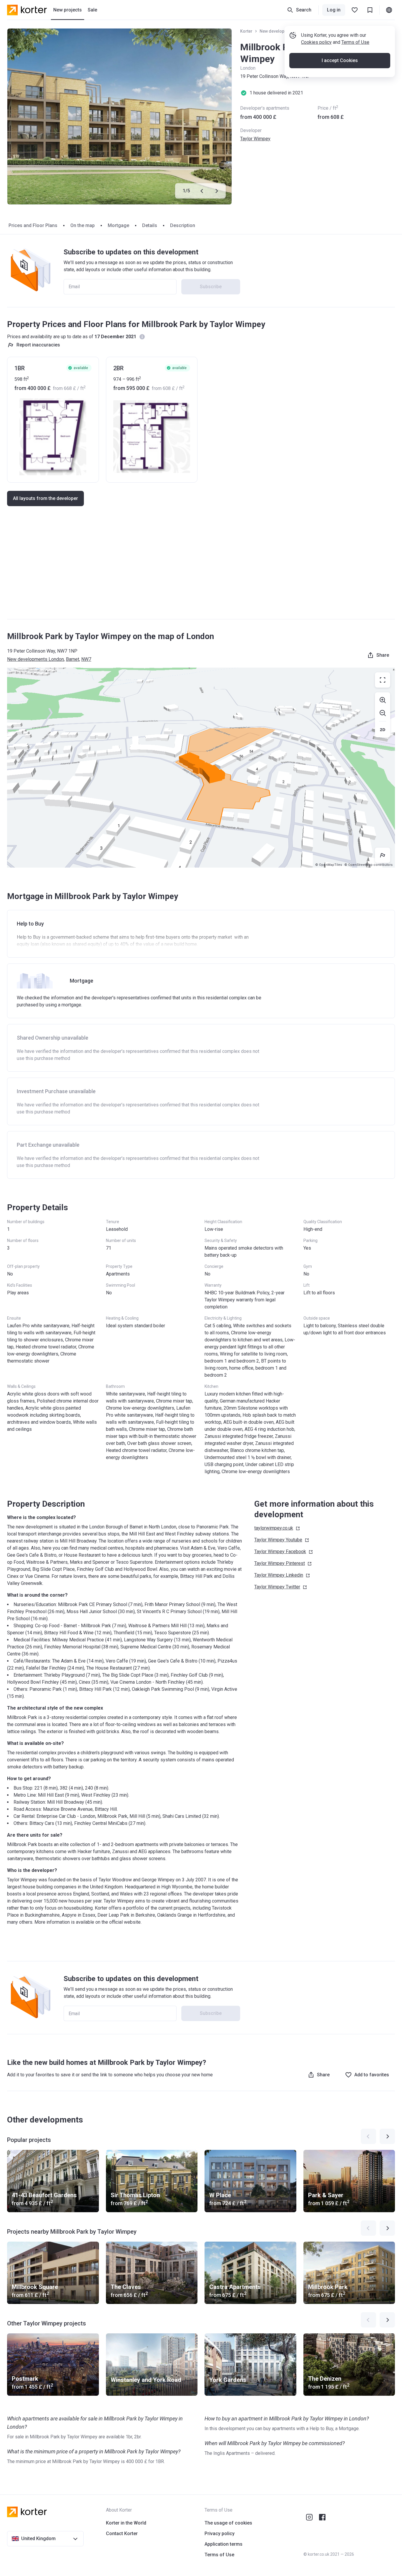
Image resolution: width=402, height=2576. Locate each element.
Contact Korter (122, 2534)
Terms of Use (355, 42)
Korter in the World (126, 2523)
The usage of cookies (228, 2523)
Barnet (73, 659)
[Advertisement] (201, 568)
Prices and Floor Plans (33, 225)
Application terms (224, 2544)
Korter (246, 31)
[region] (201, 768)
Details (150, 225)
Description (183, 225)
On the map (83, 225)
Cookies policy (316, 42)
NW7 (86, 659)
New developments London (35, 659)
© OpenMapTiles (329, 865)
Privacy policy (220, 2534)
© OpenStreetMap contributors (368, 865)
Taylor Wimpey (255, 139)
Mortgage (118, 225)
